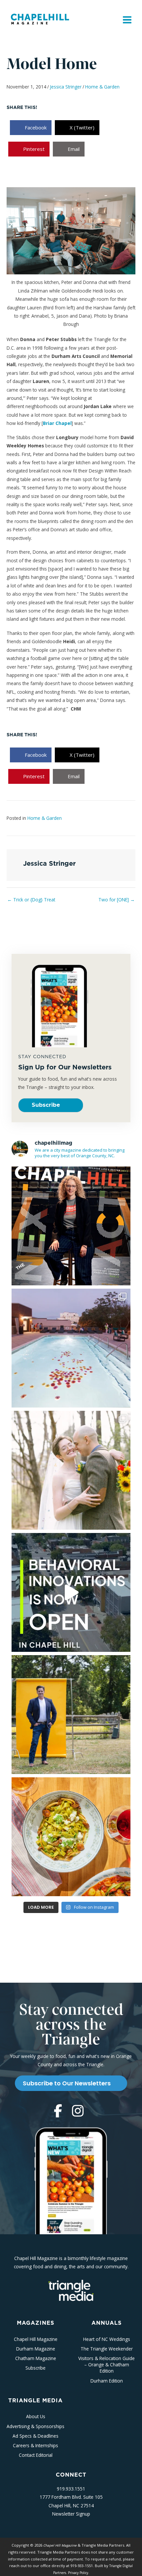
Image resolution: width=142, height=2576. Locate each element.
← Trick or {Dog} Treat (31, 900)
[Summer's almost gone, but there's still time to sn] (71, 1348)
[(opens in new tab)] (71, 2290)
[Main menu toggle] (127, 20)
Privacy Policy (78, 2573)
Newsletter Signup (71, 2514)
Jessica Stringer (66, 87)
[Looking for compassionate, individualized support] (71, 1592)
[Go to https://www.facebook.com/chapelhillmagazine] (58, 2111)
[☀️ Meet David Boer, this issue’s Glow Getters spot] (71, 1715)
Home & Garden (102, 87)
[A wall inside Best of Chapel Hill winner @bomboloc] (71, 1837)
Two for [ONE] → (117, 900)
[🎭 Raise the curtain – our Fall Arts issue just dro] (71, 1226)
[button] (51, 1105)
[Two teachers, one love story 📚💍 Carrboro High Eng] (71, 1470)
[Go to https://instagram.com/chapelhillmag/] (78, 2111)
